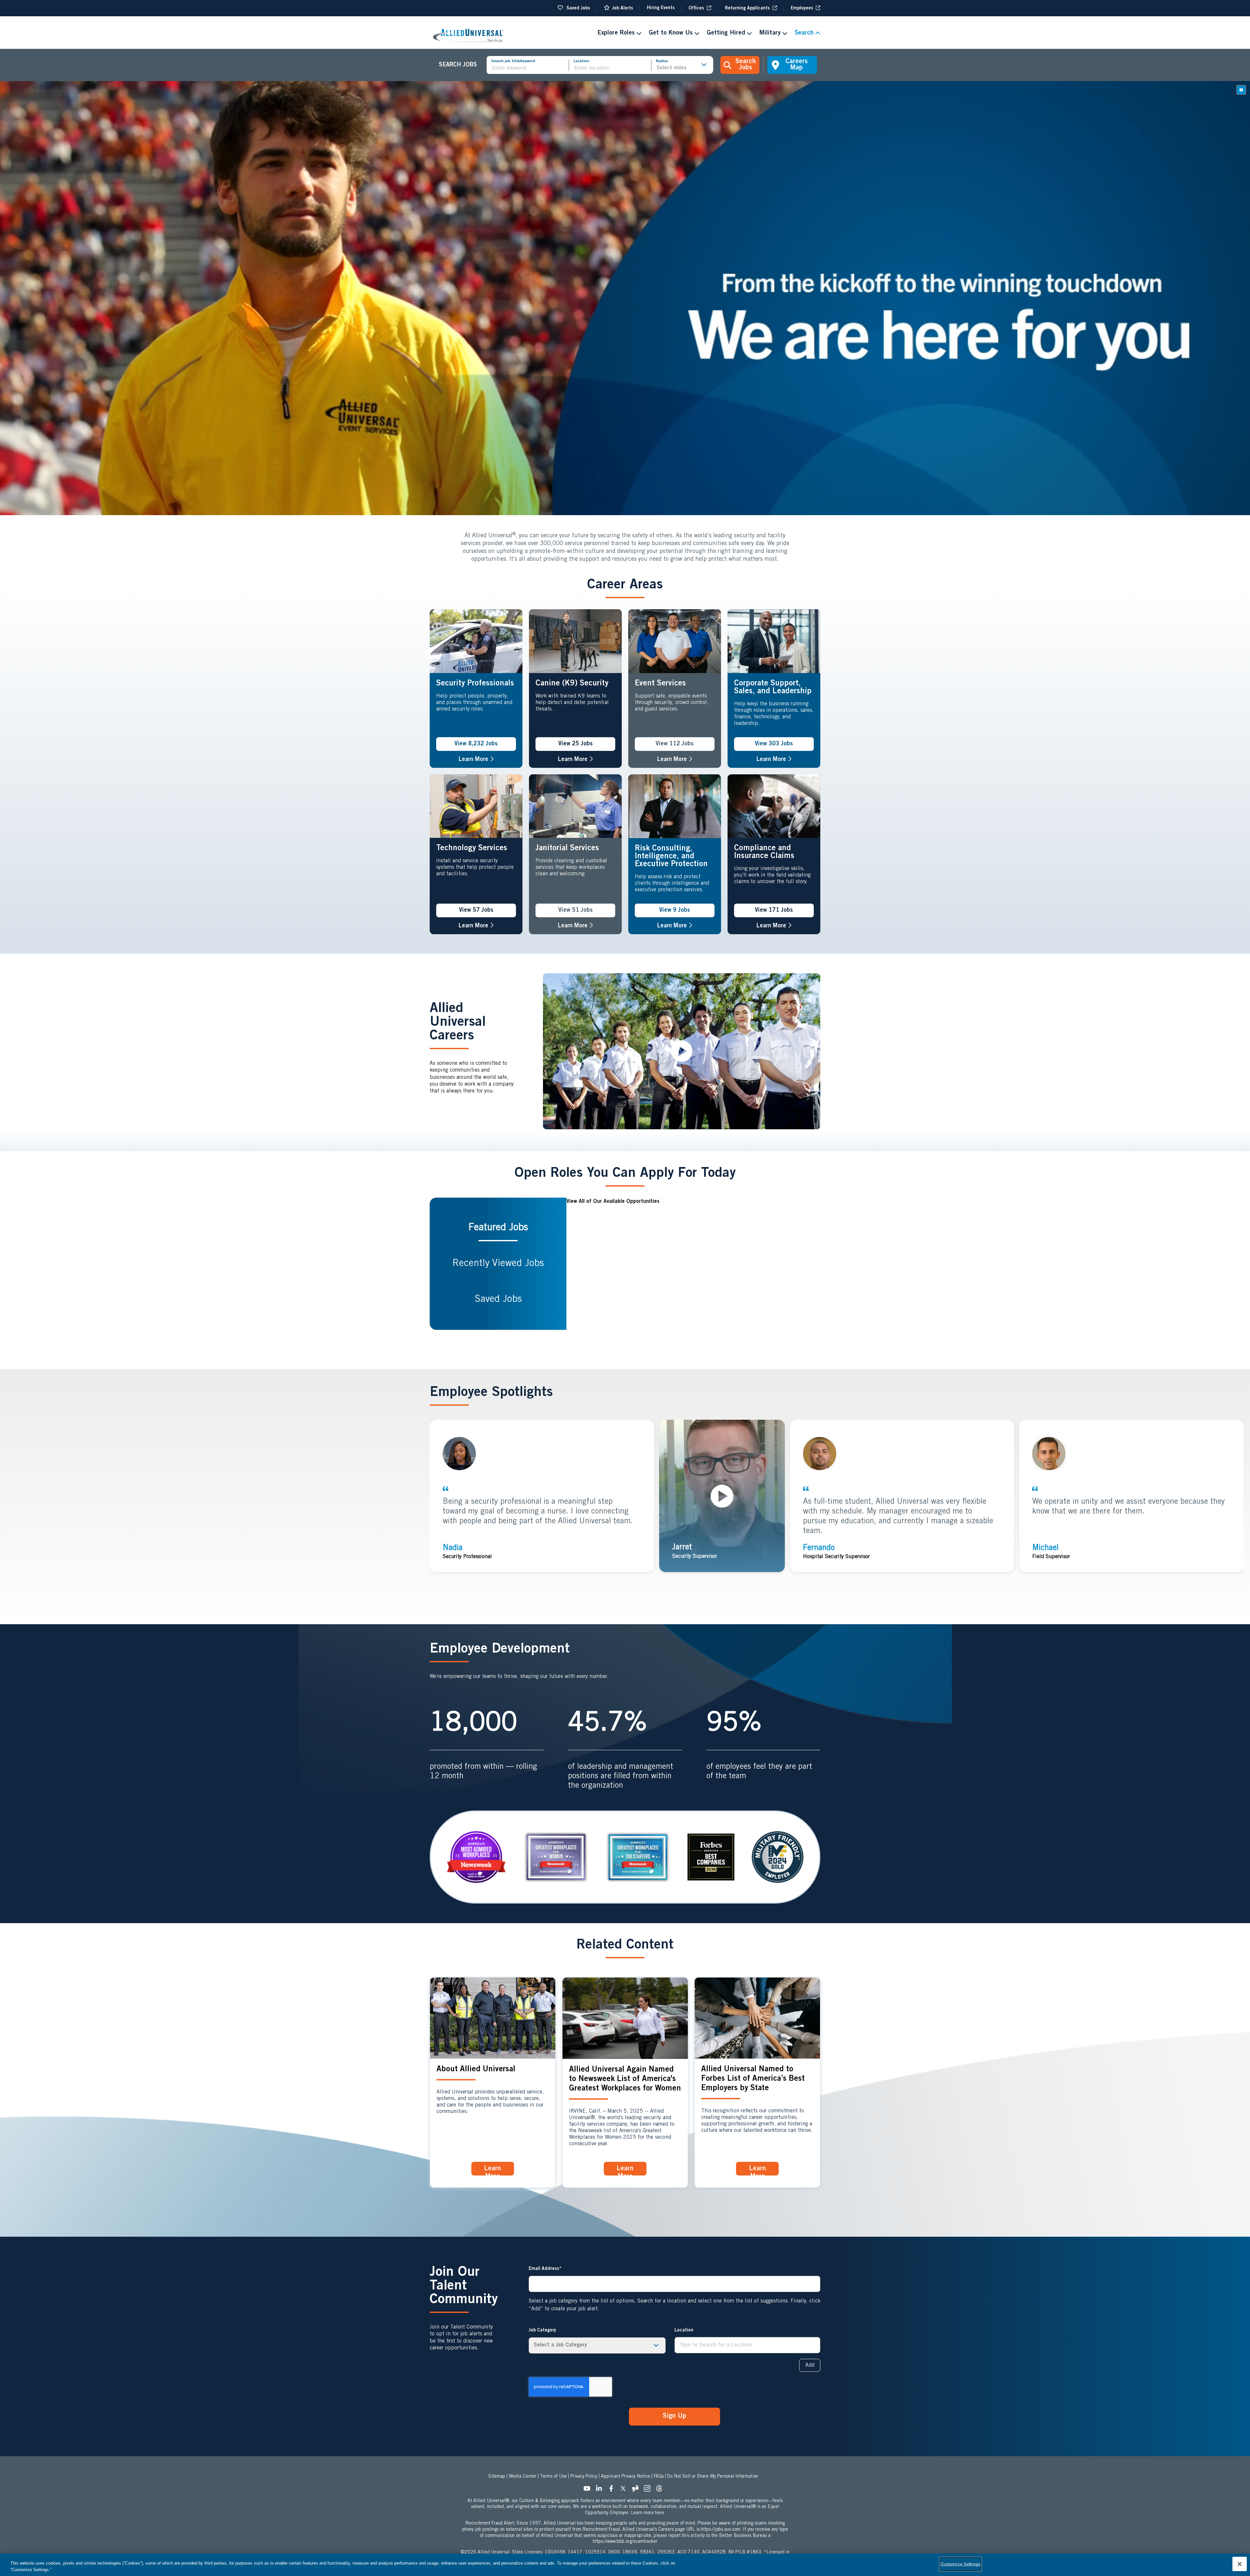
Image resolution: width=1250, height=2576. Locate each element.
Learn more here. (648, 2513)
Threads (661, 2490)
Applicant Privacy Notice (625, 2477)
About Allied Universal (476, 2070)
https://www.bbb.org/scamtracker (625, 2542)
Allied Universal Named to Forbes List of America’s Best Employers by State (753, 2079)
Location (581, 61)
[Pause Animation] (1241, 90)
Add (810, 2365)
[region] (625, 2565)
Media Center (523, 2477)
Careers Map (797, 65)
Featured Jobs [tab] (498, 1228)
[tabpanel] (693, 1264)
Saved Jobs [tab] (498, 1300)
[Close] (1240, 2564)
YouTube (589, 2490)
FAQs (659, 2477)
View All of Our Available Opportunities (613, 1202)
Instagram (649, 2490)
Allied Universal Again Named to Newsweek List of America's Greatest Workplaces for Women (625, 2079)
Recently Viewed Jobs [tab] (498, 1264)
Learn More (476, 760)
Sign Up (674, 2416)
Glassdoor (637, 2490)
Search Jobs (746, 65)
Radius (662, 61)
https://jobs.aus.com (721, 2530)
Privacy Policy (584, 2477)
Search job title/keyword (513, 61)
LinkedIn (601, 2490)
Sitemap (497, 2477)
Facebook (613, 2490)
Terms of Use (553, 2477)
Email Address (544, 2269)
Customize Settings (960, 2564)
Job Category (542, 2330)
